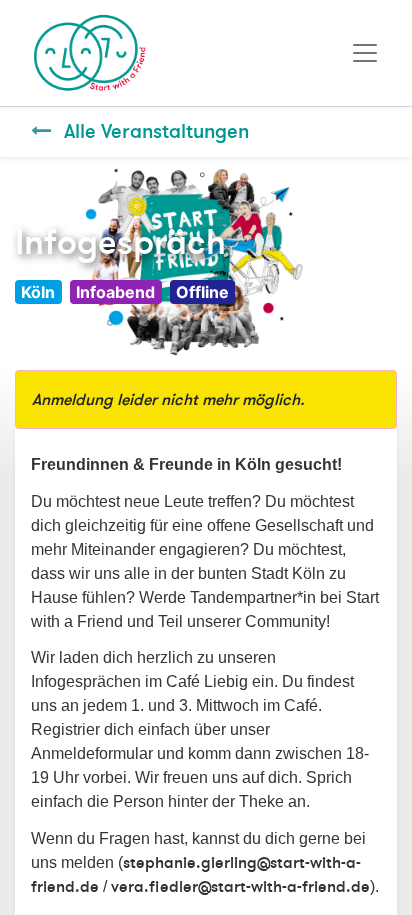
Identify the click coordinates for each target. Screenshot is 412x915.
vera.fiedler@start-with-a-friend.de (240, 887)
